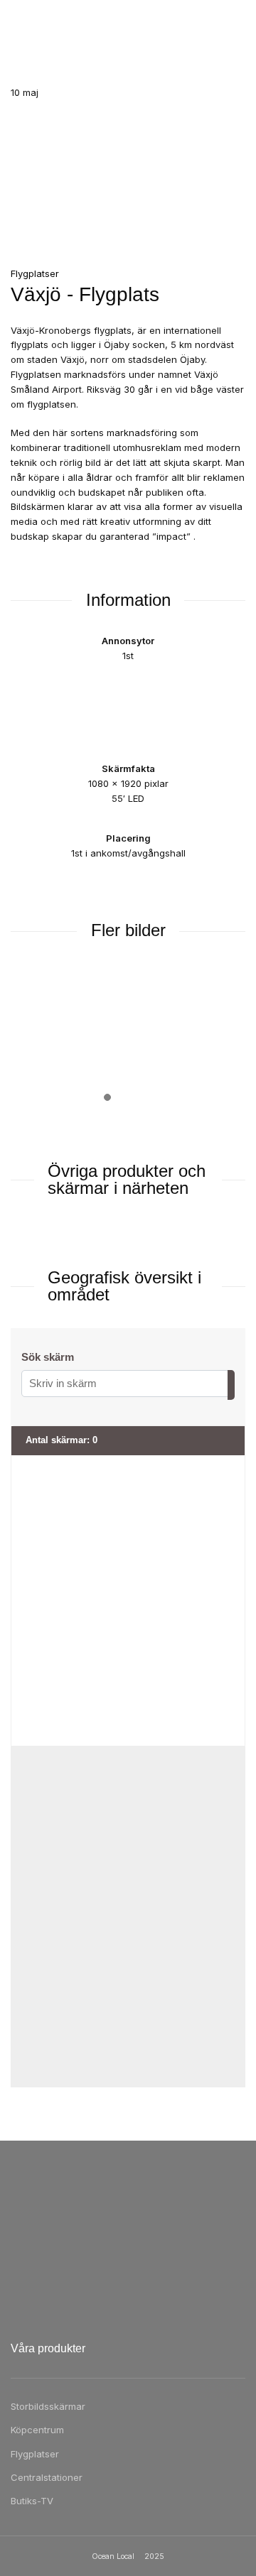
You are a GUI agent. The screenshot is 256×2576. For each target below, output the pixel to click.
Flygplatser (35, 2454)
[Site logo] (128, 21)
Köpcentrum (37, 2430)
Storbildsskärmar (48, 2406)
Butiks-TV (32, 2501)
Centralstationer (47, 2477)
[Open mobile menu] (16, 21)
